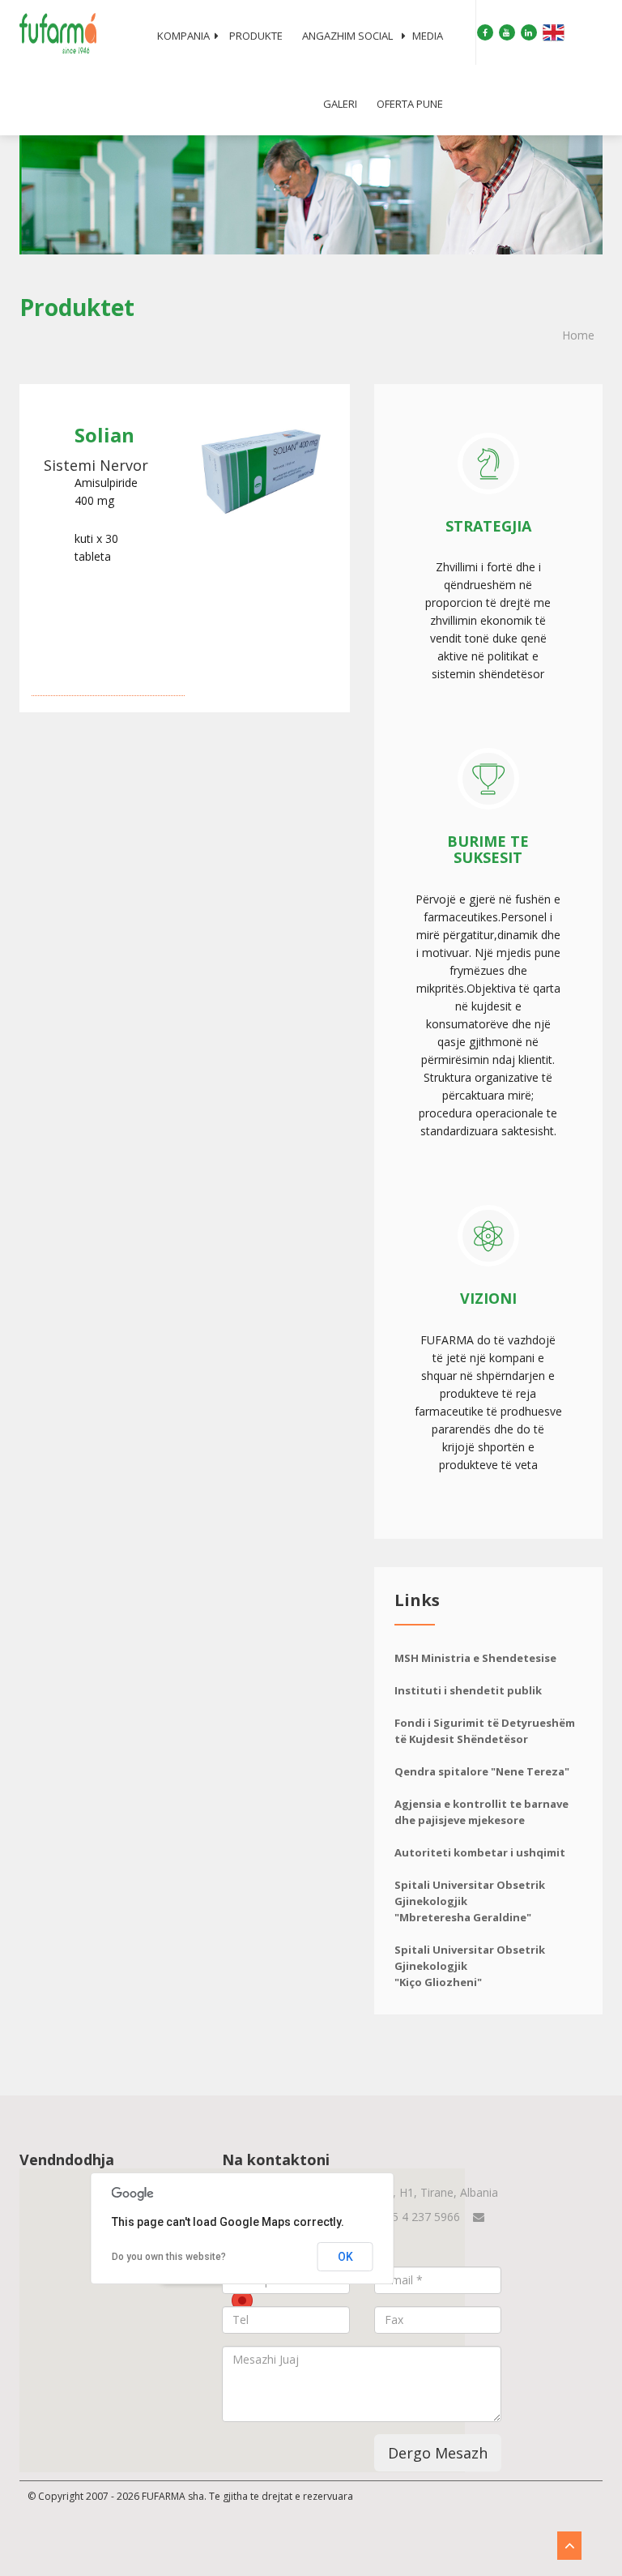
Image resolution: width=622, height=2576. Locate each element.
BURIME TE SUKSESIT (488, 849)
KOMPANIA (183, 36)
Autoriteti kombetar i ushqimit (480, 1852)
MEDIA (428, 36)
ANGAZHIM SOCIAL (347, 36)
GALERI (340, 104)
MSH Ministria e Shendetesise (475, 1658)
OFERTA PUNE (410, 104)
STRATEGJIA (488, 526)
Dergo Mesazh (438, 2453)
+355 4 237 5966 (416, 2217)
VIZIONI (488, 1298)
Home (578, 335)
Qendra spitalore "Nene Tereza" (482, 1771)
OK (345, 2257)
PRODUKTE (256, 36)
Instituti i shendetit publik (468, 1690)
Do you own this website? (169, 2257)
